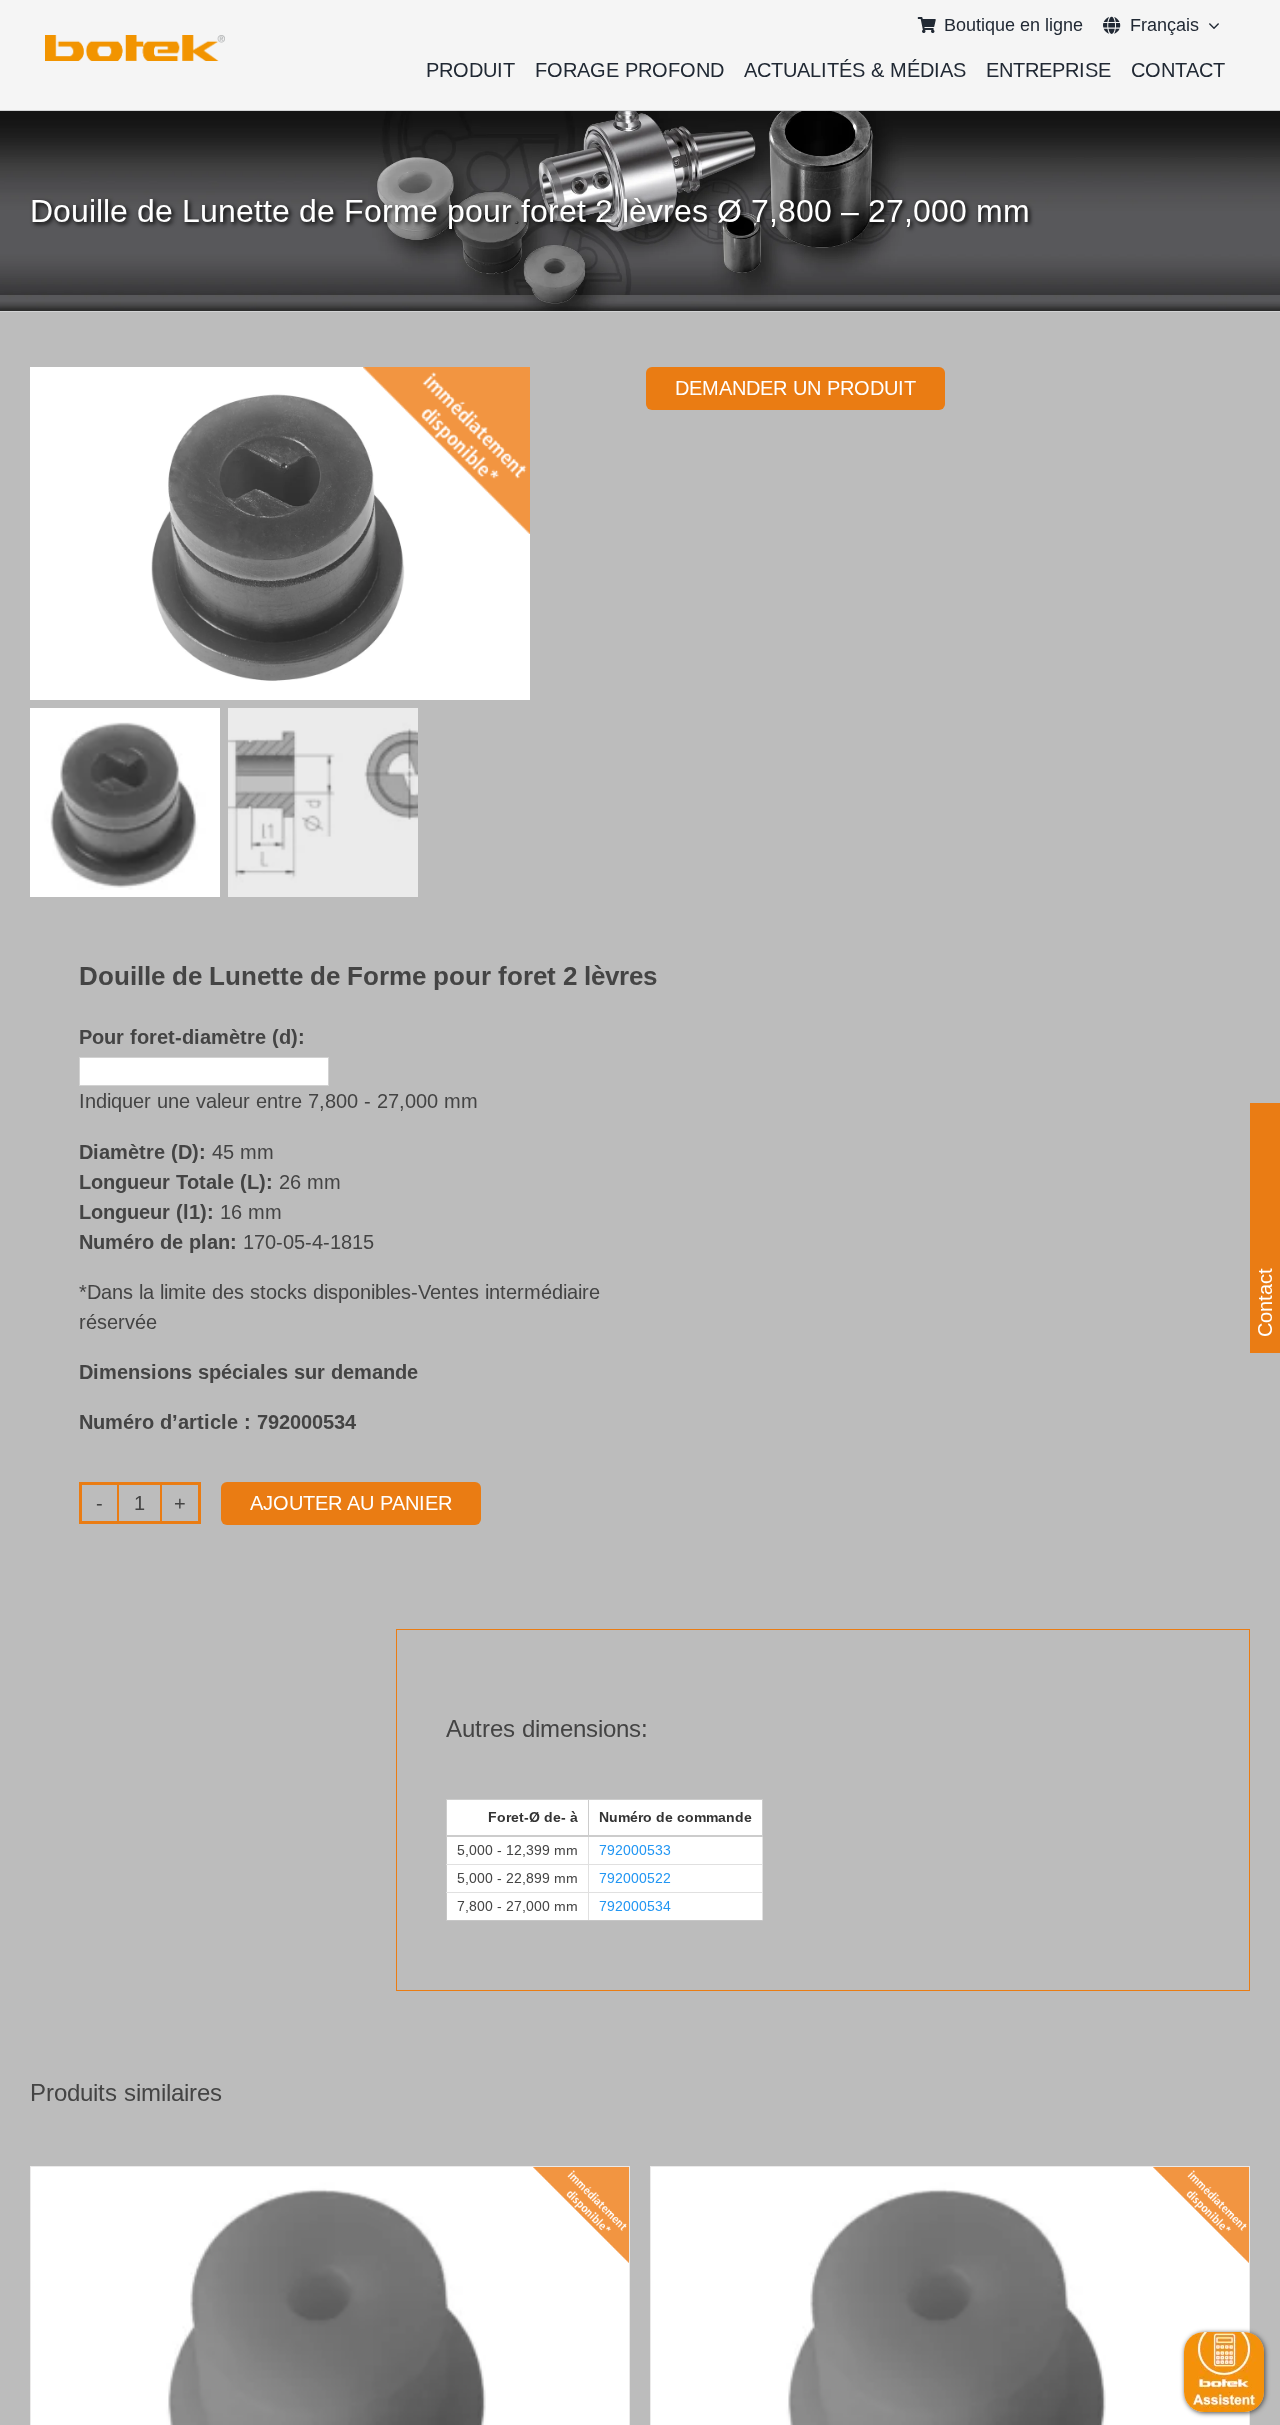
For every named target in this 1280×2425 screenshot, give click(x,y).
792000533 (635, 1850)
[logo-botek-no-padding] (135, 42)
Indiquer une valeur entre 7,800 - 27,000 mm (278, 1101)
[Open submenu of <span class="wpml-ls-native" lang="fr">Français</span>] (1209, 25)
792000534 (635, 1906)
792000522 (635, 1878)
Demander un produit (795, 388)
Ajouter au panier (351, 1503)
